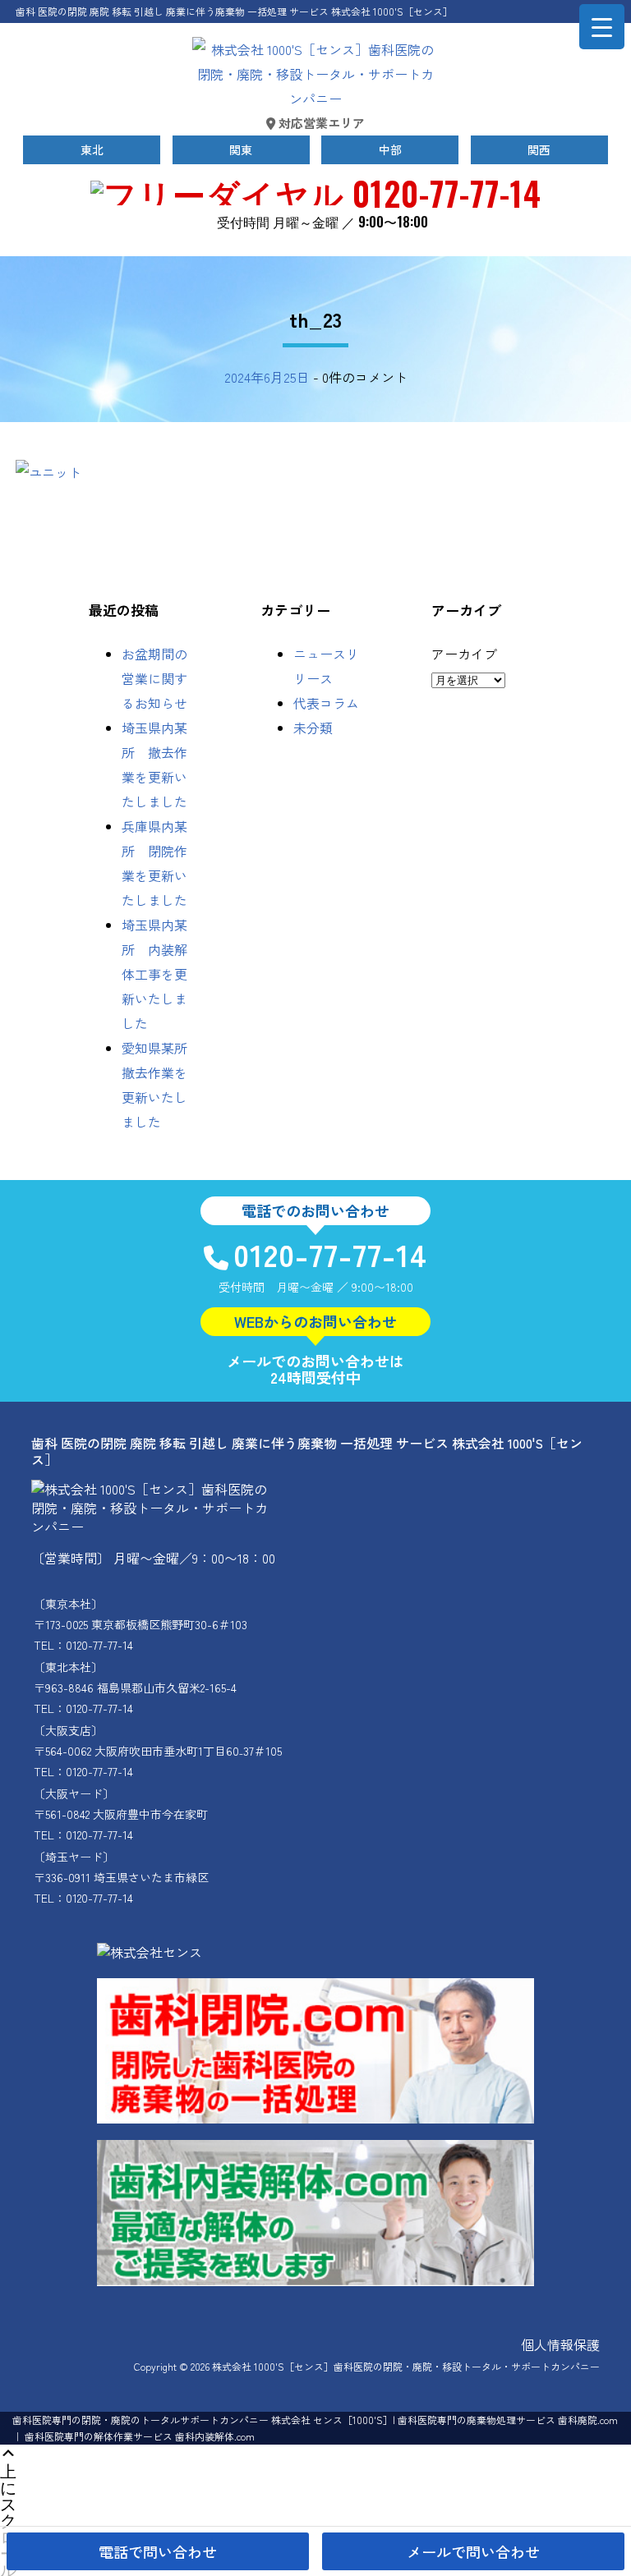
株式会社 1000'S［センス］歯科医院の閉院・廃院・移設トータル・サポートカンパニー (406, 2366)
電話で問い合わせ (158, 2551)
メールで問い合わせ (473, 2551)
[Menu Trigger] (602, 27)
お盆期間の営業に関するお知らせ (154, 678)
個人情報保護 (560, 2344)
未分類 (313, 728)
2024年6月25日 (267, 377)
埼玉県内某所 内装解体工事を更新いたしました (154, 974)
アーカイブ (464, 654)
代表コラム (326, 703)
